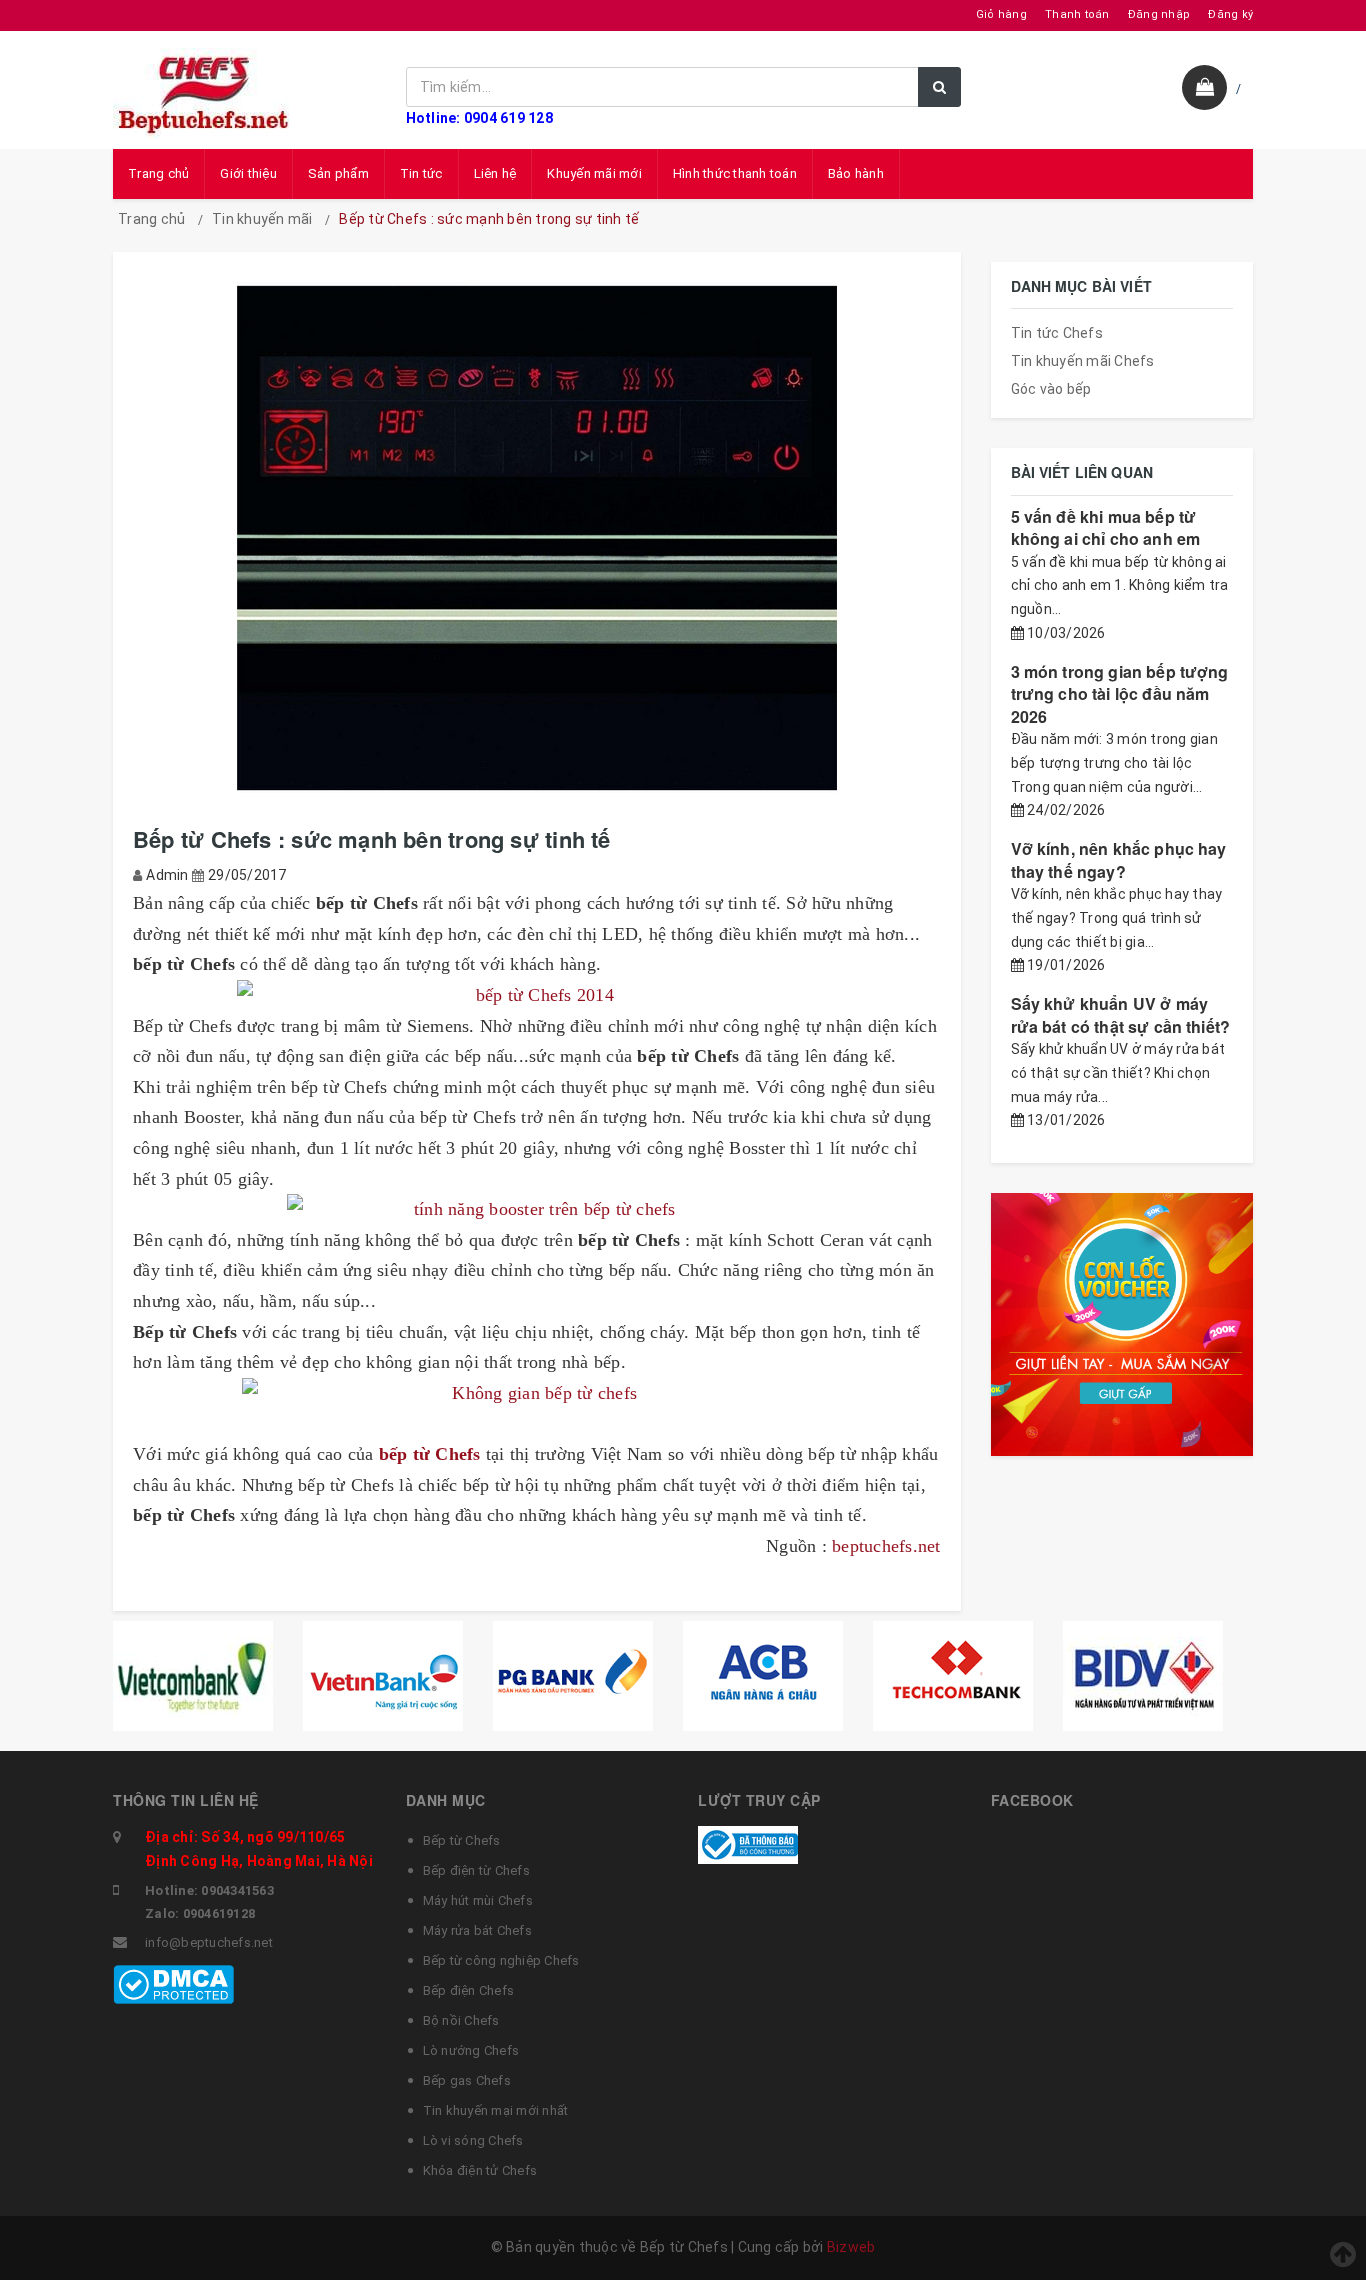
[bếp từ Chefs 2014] (537, 995)
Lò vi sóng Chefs (473, 2140)
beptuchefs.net (886, 1546)
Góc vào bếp (1051, 389)
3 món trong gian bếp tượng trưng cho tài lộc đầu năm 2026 (1120, 694)
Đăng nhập (1159, 14)
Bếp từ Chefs (462, 1840)
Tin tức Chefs (1057, 333)
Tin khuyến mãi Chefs (1083, 361)
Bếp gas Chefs (467, 2080)
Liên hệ (495, 173)
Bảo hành (856, 173)
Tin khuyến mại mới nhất (496, 2110)
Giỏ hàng (1001, 14)
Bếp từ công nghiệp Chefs (501, 1960)
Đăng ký (1230, 14)
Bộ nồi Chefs (461, 2020)
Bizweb (851, 2247)
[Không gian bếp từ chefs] (537, 1393)
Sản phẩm (338, 173)
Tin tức (421, 173)
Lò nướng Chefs (471, 2050)
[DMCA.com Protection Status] (173, 1983)
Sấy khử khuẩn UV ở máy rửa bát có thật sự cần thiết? (1121, 1014)
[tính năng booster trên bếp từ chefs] (537, 1209)
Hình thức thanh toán (735, 173)
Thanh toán (1077, 14)
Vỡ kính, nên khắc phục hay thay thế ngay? (1119, 859)
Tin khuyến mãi (262, 219)
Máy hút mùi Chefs (478, 1900)
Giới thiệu (248, 173)
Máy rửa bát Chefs (477, 1930)
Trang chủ (158, 173)
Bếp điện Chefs (469, 1990)
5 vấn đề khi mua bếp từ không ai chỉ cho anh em (1106, 527)
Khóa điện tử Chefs (480, 2170)
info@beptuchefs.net (209, 1942)
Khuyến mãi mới (594, 173)
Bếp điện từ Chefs (476, 1870)
